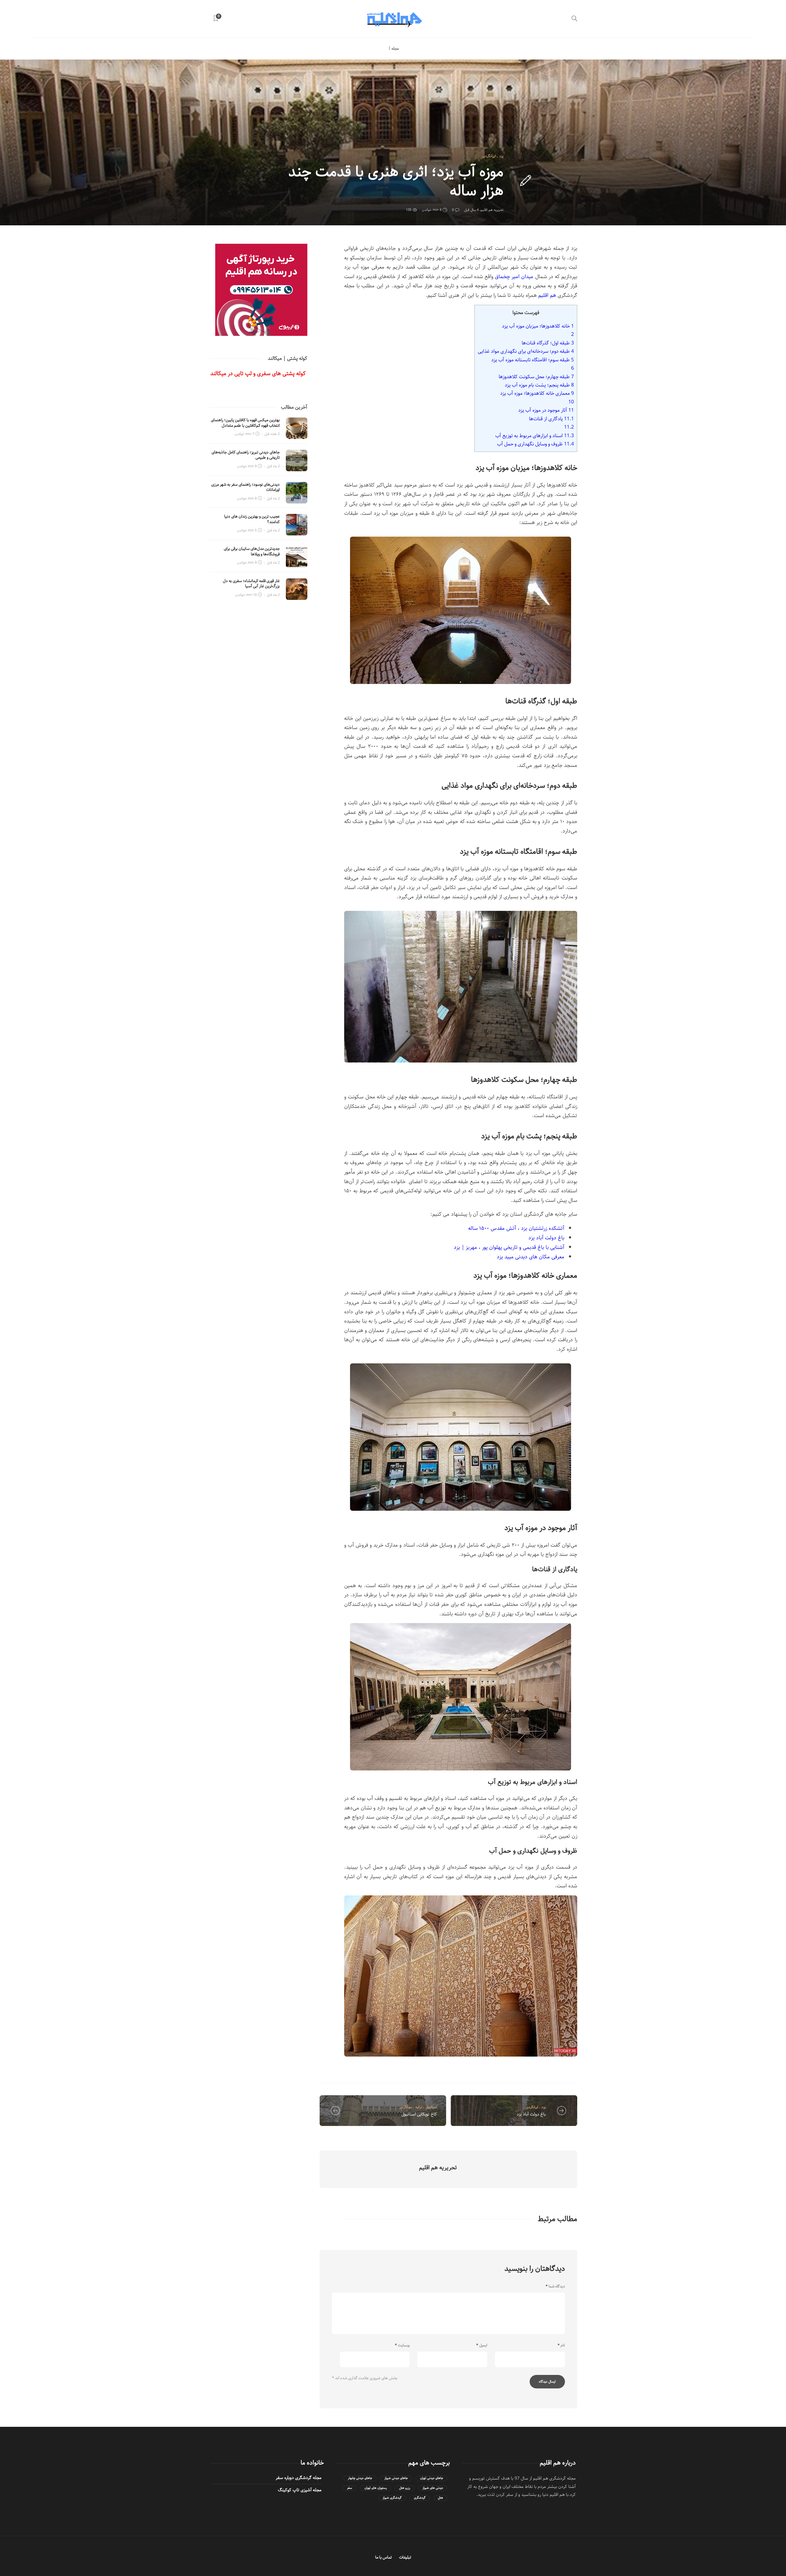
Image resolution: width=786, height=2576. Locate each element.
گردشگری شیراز (392, 2498)
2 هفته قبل (272, 434)
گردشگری (420, 2498)
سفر (350, 2488)
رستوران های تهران (376, 2488)
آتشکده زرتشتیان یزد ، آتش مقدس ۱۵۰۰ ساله (516, 1228)
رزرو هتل (405, 2488)
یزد (501, 156)
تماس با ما (383, 2557)
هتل (440, 2498)
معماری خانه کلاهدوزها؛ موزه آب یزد (537, 393)
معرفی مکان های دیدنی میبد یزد (531, 1257)
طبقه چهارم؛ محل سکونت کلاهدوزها (536, 377)
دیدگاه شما (555, 2287)
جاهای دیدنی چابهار (360, 2478)
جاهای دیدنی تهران (432, 2478)
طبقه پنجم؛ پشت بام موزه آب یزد (539, 385)
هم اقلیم (547, 295)
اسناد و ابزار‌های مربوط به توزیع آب (535, 436)
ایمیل (482, 2345)
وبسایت (402, 2345)
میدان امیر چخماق (514, 277)
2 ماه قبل (273, 466)
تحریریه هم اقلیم (492, 210)
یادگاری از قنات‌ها (551, 419)
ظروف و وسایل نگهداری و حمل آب (535, 444)
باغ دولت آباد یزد (546, 1238)
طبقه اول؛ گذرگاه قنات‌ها (548, 343)
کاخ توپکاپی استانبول (419, 2114)
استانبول (431, 2107)
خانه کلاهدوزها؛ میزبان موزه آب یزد (538, 326)
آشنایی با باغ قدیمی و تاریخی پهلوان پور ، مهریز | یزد (509, 1247)
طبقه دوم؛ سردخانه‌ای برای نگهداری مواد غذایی (526, 351)
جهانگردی (406, 2107)
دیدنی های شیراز (433, 2488)
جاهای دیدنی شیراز (396, 2478)
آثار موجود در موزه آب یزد (546, 410)
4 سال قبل (471, 210)
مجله (395, 49)
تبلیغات (405, 2557)
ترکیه (419, 2107)
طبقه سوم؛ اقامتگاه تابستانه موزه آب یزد (533, 360)
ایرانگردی (489, 156)
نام (561, 2345)
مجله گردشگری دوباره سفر (299, 2478)
